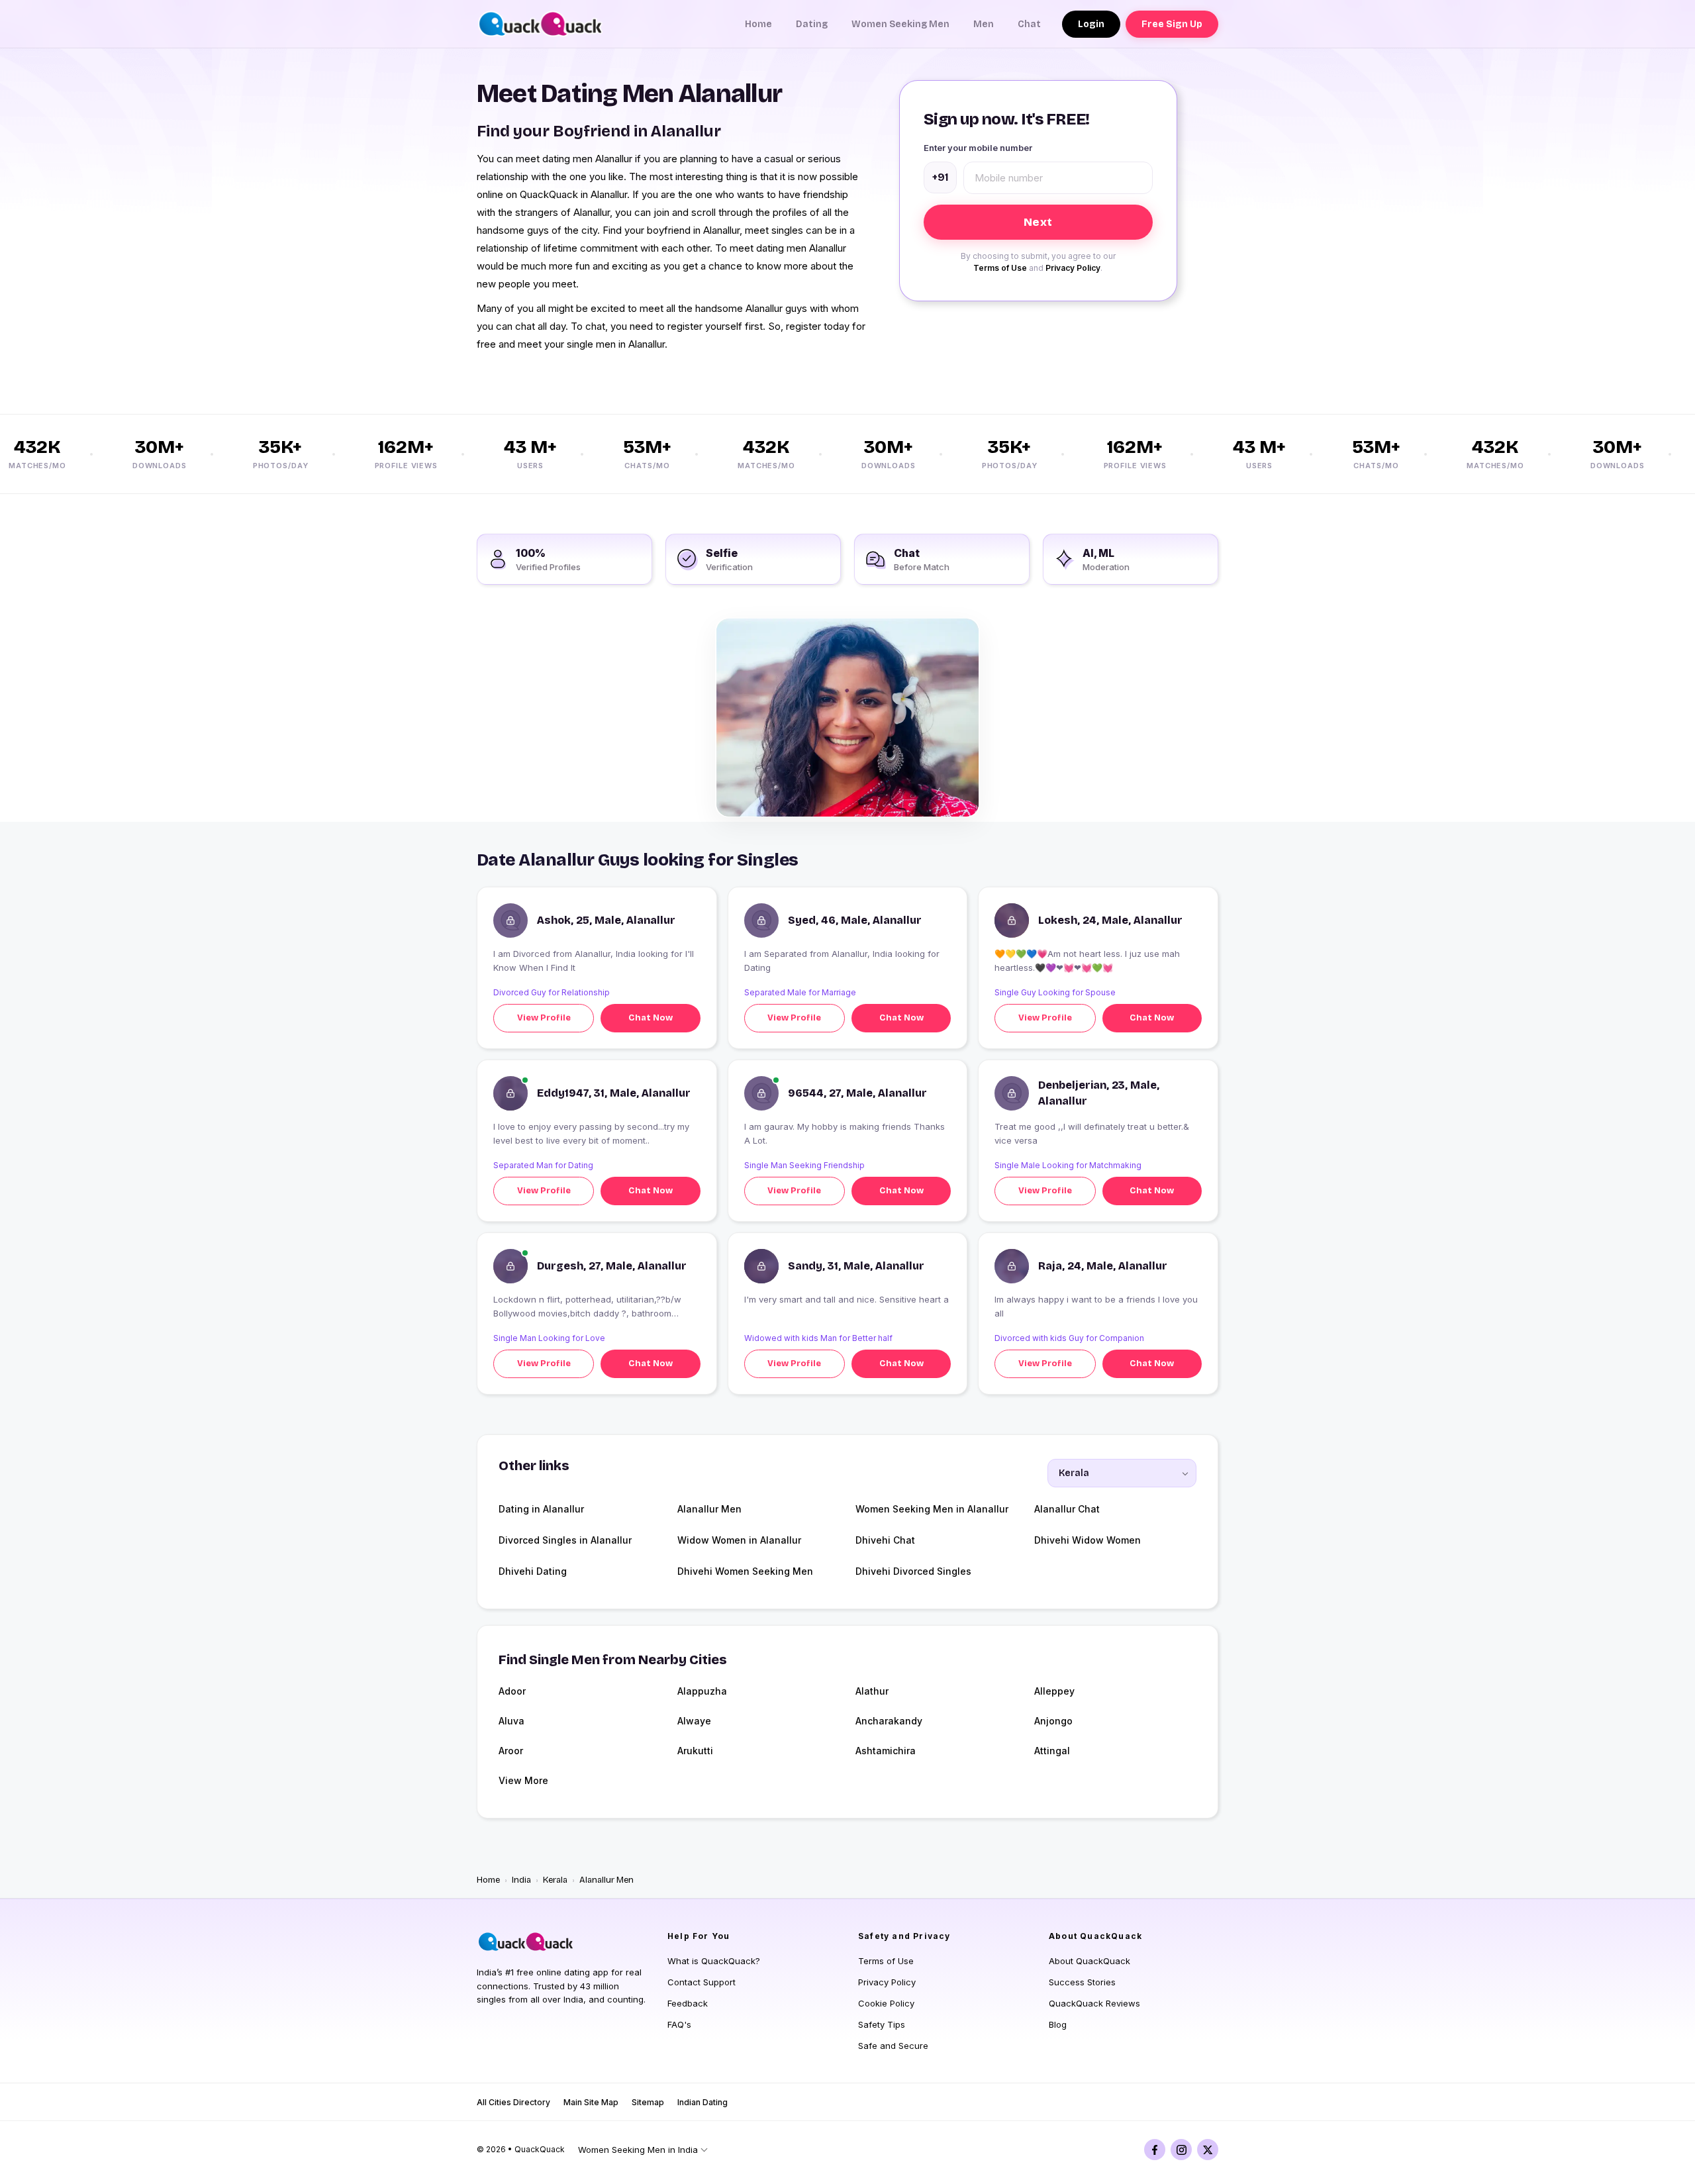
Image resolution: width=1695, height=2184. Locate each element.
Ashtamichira (886, 1751)
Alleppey (1054, 1691)
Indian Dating (702, 2102)
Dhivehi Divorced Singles (913, 1571)
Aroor (511, 1751)
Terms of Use (1000, 268)
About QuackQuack (1090, 1961)
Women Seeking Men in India (638, 2150)
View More (523, 1780)
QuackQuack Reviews (1094, 2003)
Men (984, 24)
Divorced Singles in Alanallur (565, 1540)
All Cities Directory (513, 2102)
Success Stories (1082, 1982)
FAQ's (679, 2024)
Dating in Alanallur (541, 1509)
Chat (1029, 24)
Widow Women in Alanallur (739, 1540)
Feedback (688, 2003)
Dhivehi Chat (885, 1540)
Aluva (511, 1721)
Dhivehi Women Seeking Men (745, 1571)
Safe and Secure (893, 2046)
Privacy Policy (1073, 268)
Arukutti (695, 1751)
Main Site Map (591, 2102)
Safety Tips (882, 2024)
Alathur (872, 1691)
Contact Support (702, 1982)
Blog (1058, 2024)
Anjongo (1053, 1721)
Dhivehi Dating (533, 1571)
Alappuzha (702, 1691)
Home (758, 24)
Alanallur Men (709, 1509)
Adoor (512, 1691)
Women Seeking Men (900, 24)
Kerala (555, 1880)
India (521, 1880)
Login (1091, 24)
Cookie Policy (886, 2003)
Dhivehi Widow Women (1088, 1540)
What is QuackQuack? (714, 1961)
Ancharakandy (889, 1721)
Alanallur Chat (1067, 1509)
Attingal (1052, 1751)
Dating (812, 24)
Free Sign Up (1172, 24)
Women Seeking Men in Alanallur (932, 1509)
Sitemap (648, 2102)
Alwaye (694, 1721)
